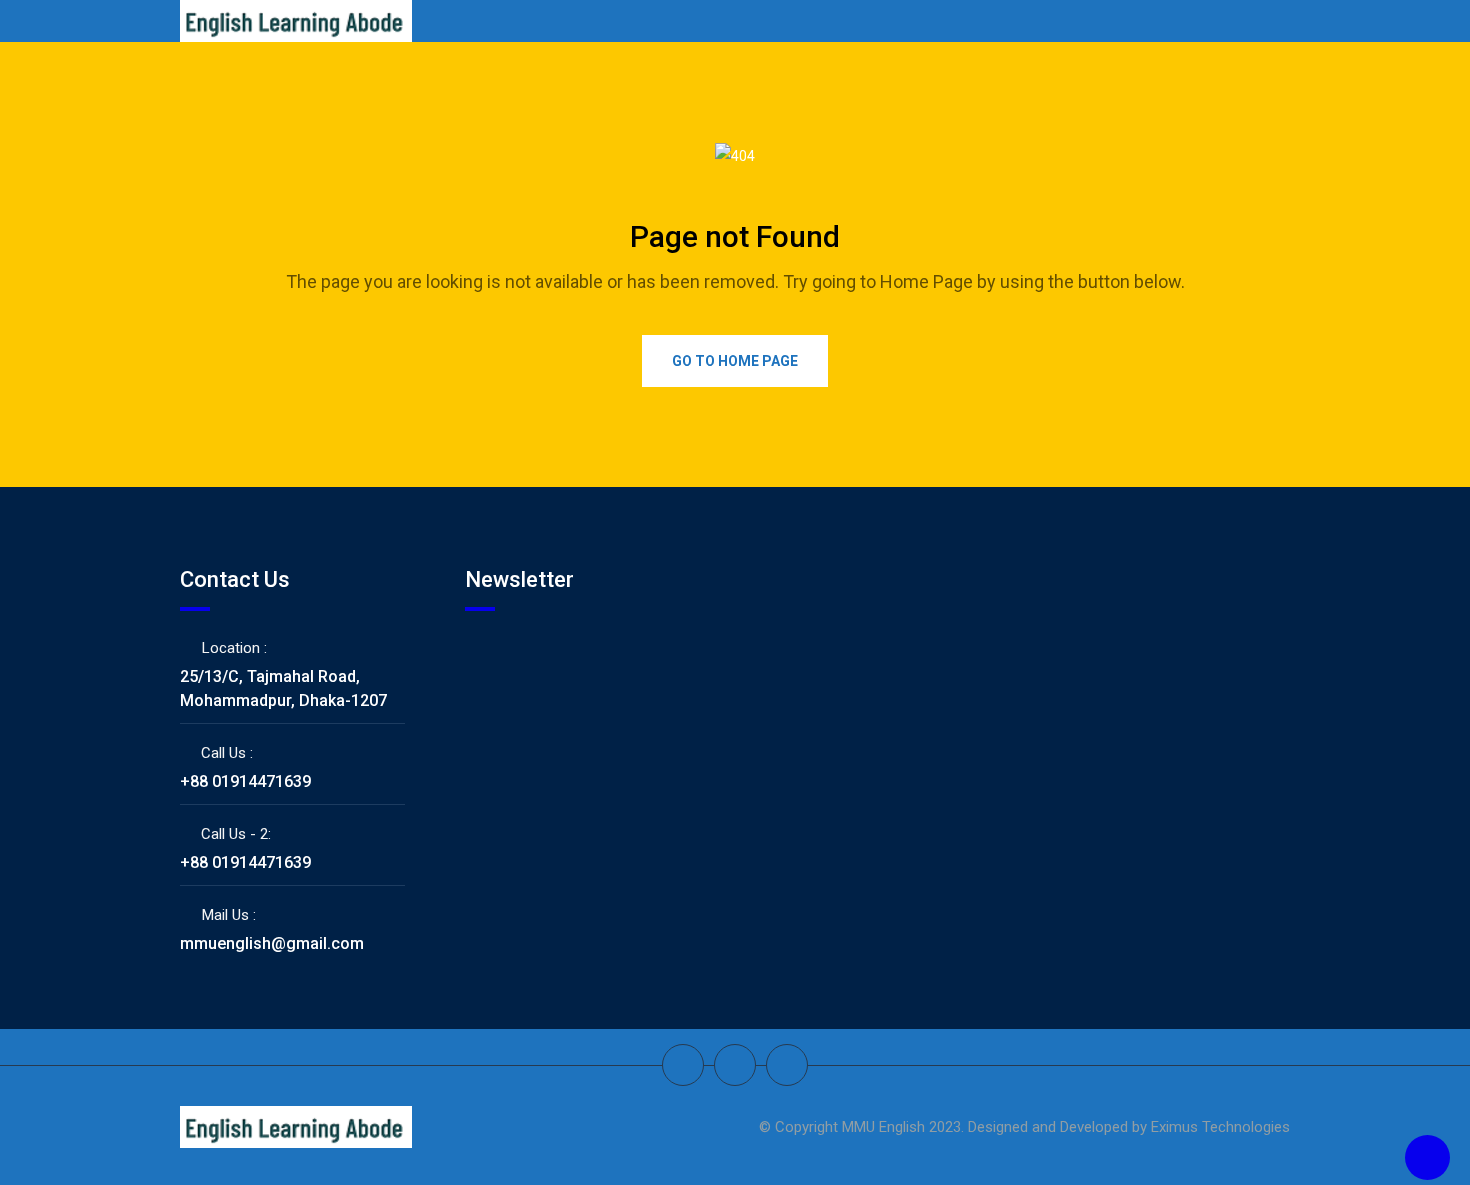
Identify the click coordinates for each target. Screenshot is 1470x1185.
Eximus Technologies (1220, 1127)
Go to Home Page (735, 361)
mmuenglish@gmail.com (272, 943)
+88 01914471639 (245, 781)
